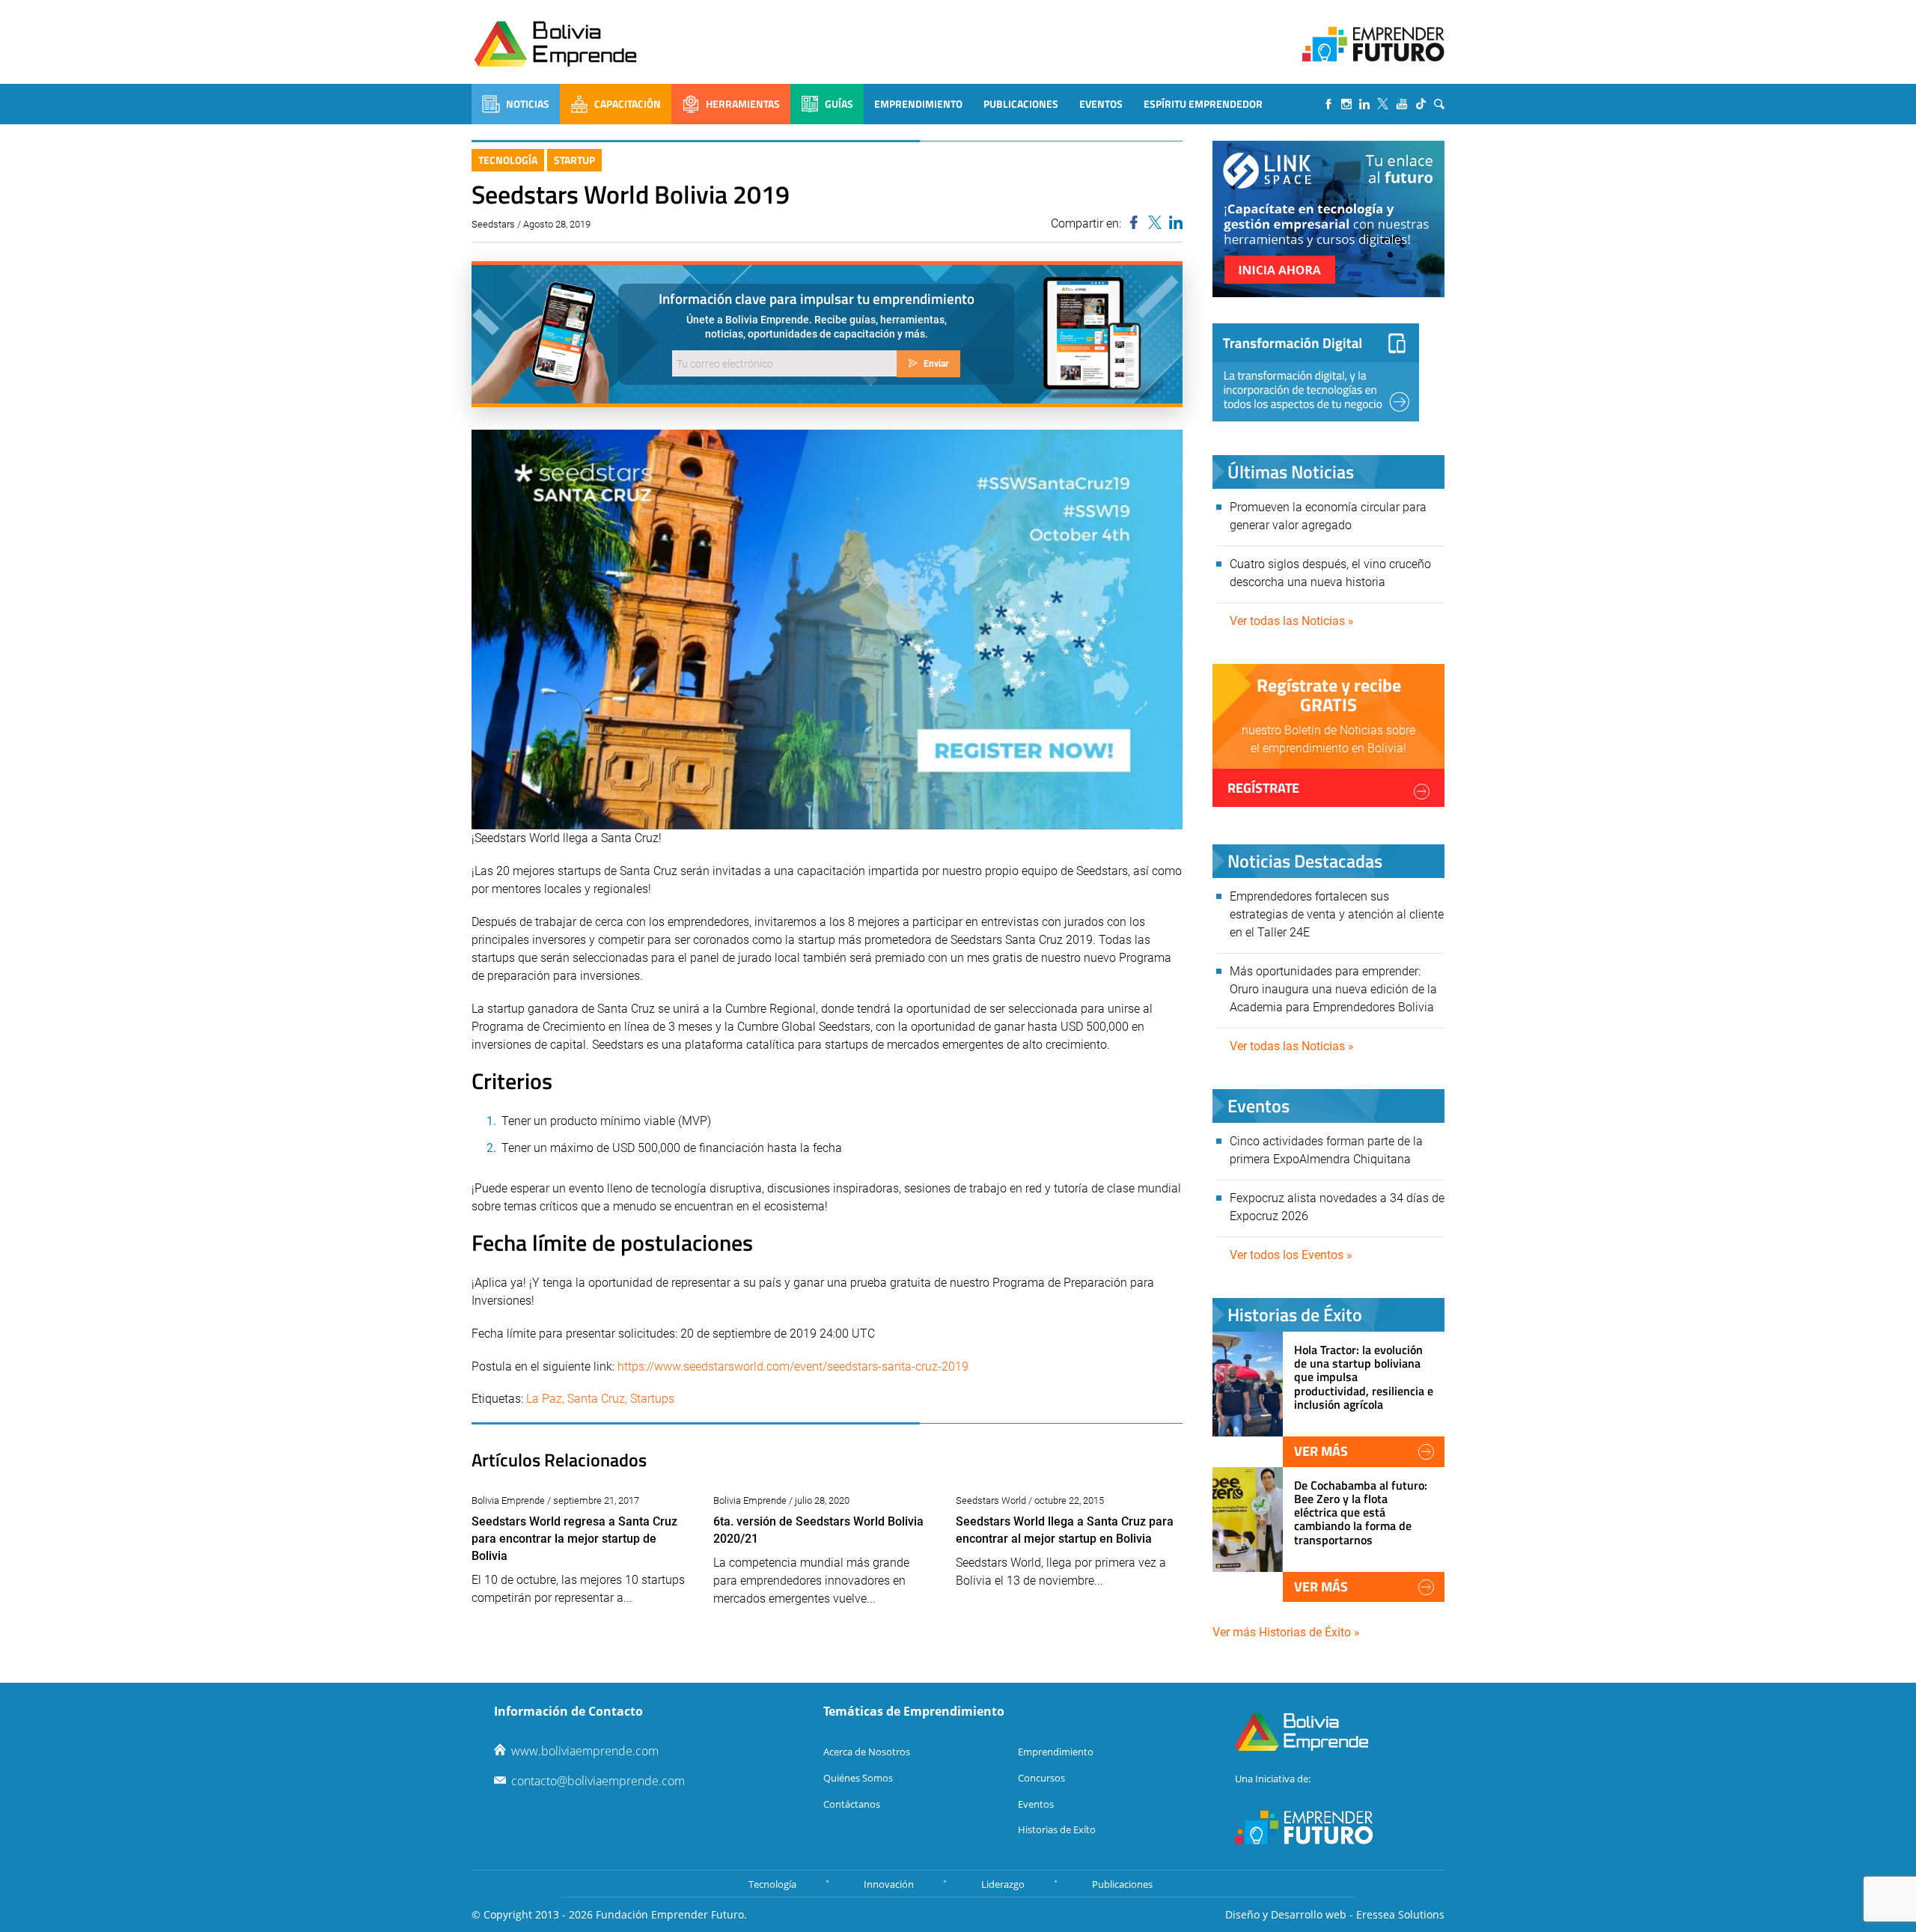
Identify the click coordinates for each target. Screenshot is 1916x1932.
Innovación (889, 1884)
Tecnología (508, 160)
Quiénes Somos (858, 1778)
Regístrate (1263, 788)
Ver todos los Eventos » (1291, 1255)
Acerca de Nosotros (867, 1752)
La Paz (544, 1399)
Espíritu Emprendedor (1203, 104)
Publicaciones (1021, 104)
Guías (839, 104)
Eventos (1101, 104)
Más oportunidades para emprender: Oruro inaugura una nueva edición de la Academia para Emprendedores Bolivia (1333, 989)
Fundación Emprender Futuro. (671, 1914)
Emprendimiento (918, 104)
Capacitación (628, 104)
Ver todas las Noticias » (1292, 621)
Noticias (528, 104)
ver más (1321, 1451)
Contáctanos (852, 1804)
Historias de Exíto (1057, 1829)
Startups (652, 1399)
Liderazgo (1003, 1884)
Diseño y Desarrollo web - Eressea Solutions (1335, 1914)
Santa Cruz (596, 1399)
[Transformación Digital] (1316, 372)
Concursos (1041, 1778)
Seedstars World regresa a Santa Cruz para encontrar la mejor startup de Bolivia (574, 1539)
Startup (574, 160)
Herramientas (743, 104)
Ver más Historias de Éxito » (1286, 1632)
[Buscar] (1439, 104)
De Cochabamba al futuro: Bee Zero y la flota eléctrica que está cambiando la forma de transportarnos (1361, 1512)
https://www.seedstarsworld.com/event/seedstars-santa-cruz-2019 (793, 1366)
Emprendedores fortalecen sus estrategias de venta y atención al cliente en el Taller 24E (1337, 914)
